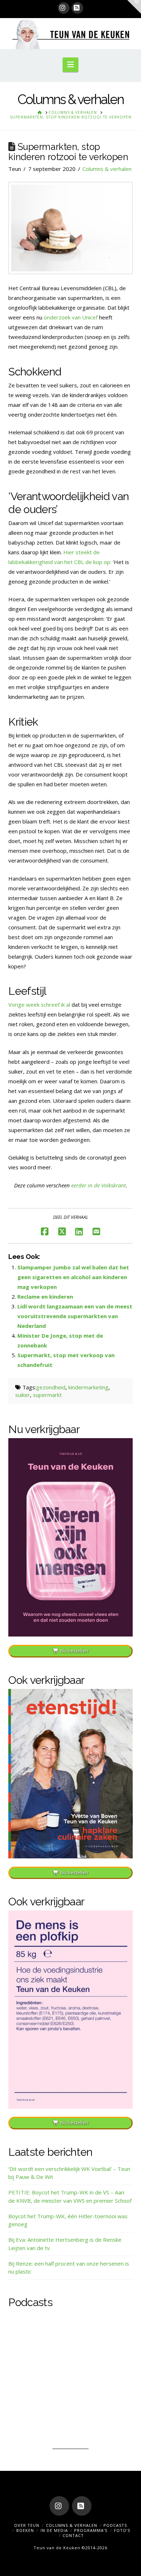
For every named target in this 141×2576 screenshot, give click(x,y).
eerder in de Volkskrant (99, 1185)
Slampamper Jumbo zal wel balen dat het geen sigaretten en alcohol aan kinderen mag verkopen (73, 1277)
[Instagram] (64, 8)
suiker (23, 1395)
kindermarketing (88, 1387)
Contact (73, 2535)
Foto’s (122, 2530)
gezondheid (51, 1387)
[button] (70, 65)
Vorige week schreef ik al (39, 1005)
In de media (54, 2530)
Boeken (25, 2530)
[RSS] (77, 8)
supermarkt (47, 1395)
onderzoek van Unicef (71, 317)
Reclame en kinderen (45, 1296)
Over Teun (27, 2525)
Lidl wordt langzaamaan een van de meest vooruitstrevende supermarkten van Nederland (75, 1316)
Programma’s (91, 2530)
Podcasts (115, 2525)
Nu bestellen (74, 1651)
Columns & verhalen (107, 169)
